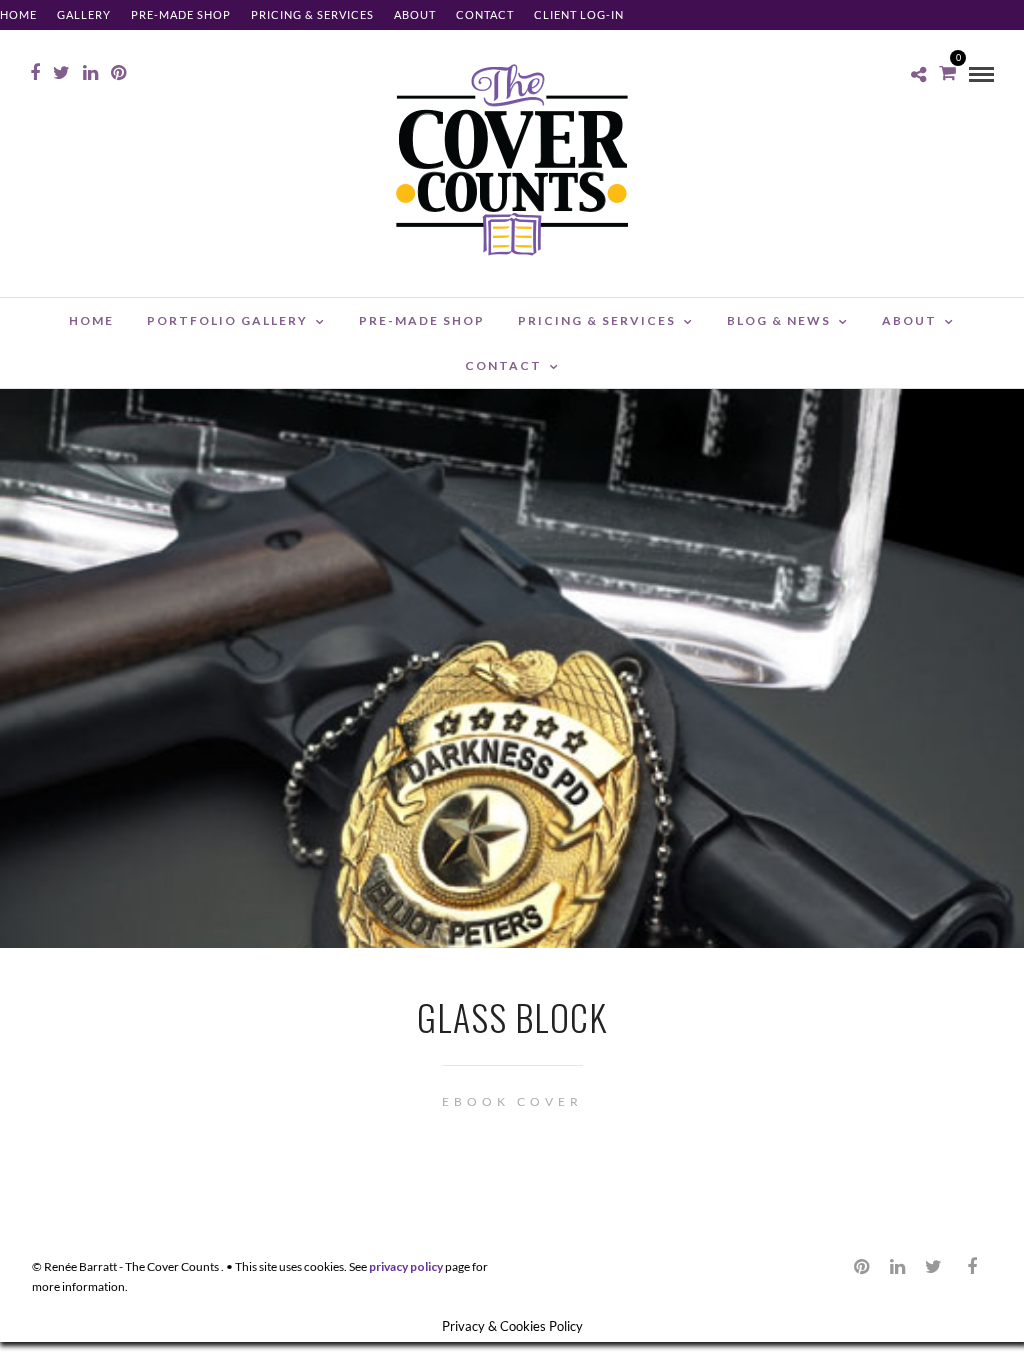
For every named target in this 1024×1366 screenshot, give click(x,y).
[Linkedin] (90, 73)
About (415, 14)
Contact (485, 14)
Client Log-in (579, 14)
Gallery (84, 14)
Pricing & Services (312, 14)
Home (18, 14)
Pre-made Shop (181, 14)
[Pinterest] (118, 73)
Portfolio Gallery (227, 320)
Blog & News (779, 320)
